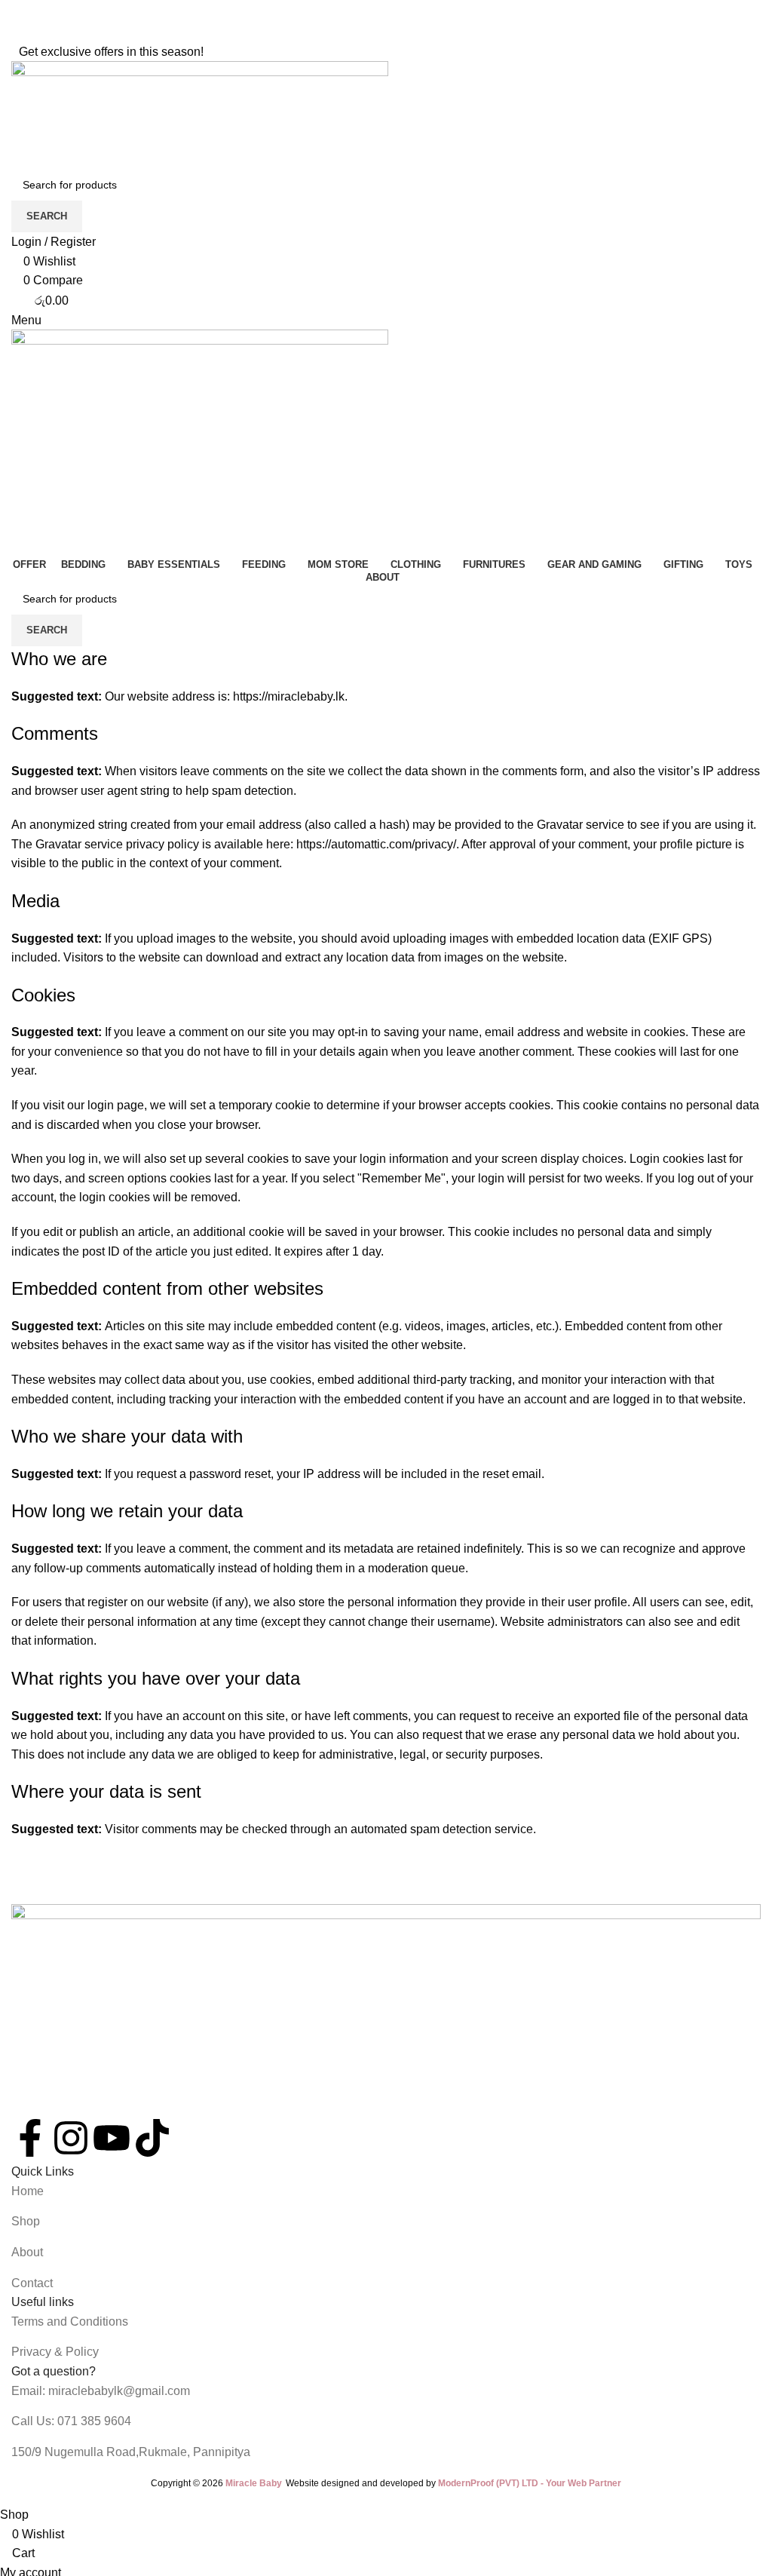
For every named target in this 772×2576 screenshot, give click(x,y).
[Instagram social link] (376, 31)
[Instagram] (71, 2138)
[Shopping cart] (16, 544)
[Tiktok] (152, 2138)
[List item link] (386, 2191)
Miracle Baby (254, 2483)
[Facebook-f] (30, 2138)
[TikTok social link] (415, 31)
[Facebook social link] (357, 31)
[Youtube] (112, 2138)
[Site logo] (200, 114)
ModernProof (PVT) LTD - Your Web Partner (530, 2483)
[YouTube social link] (396, 31)
